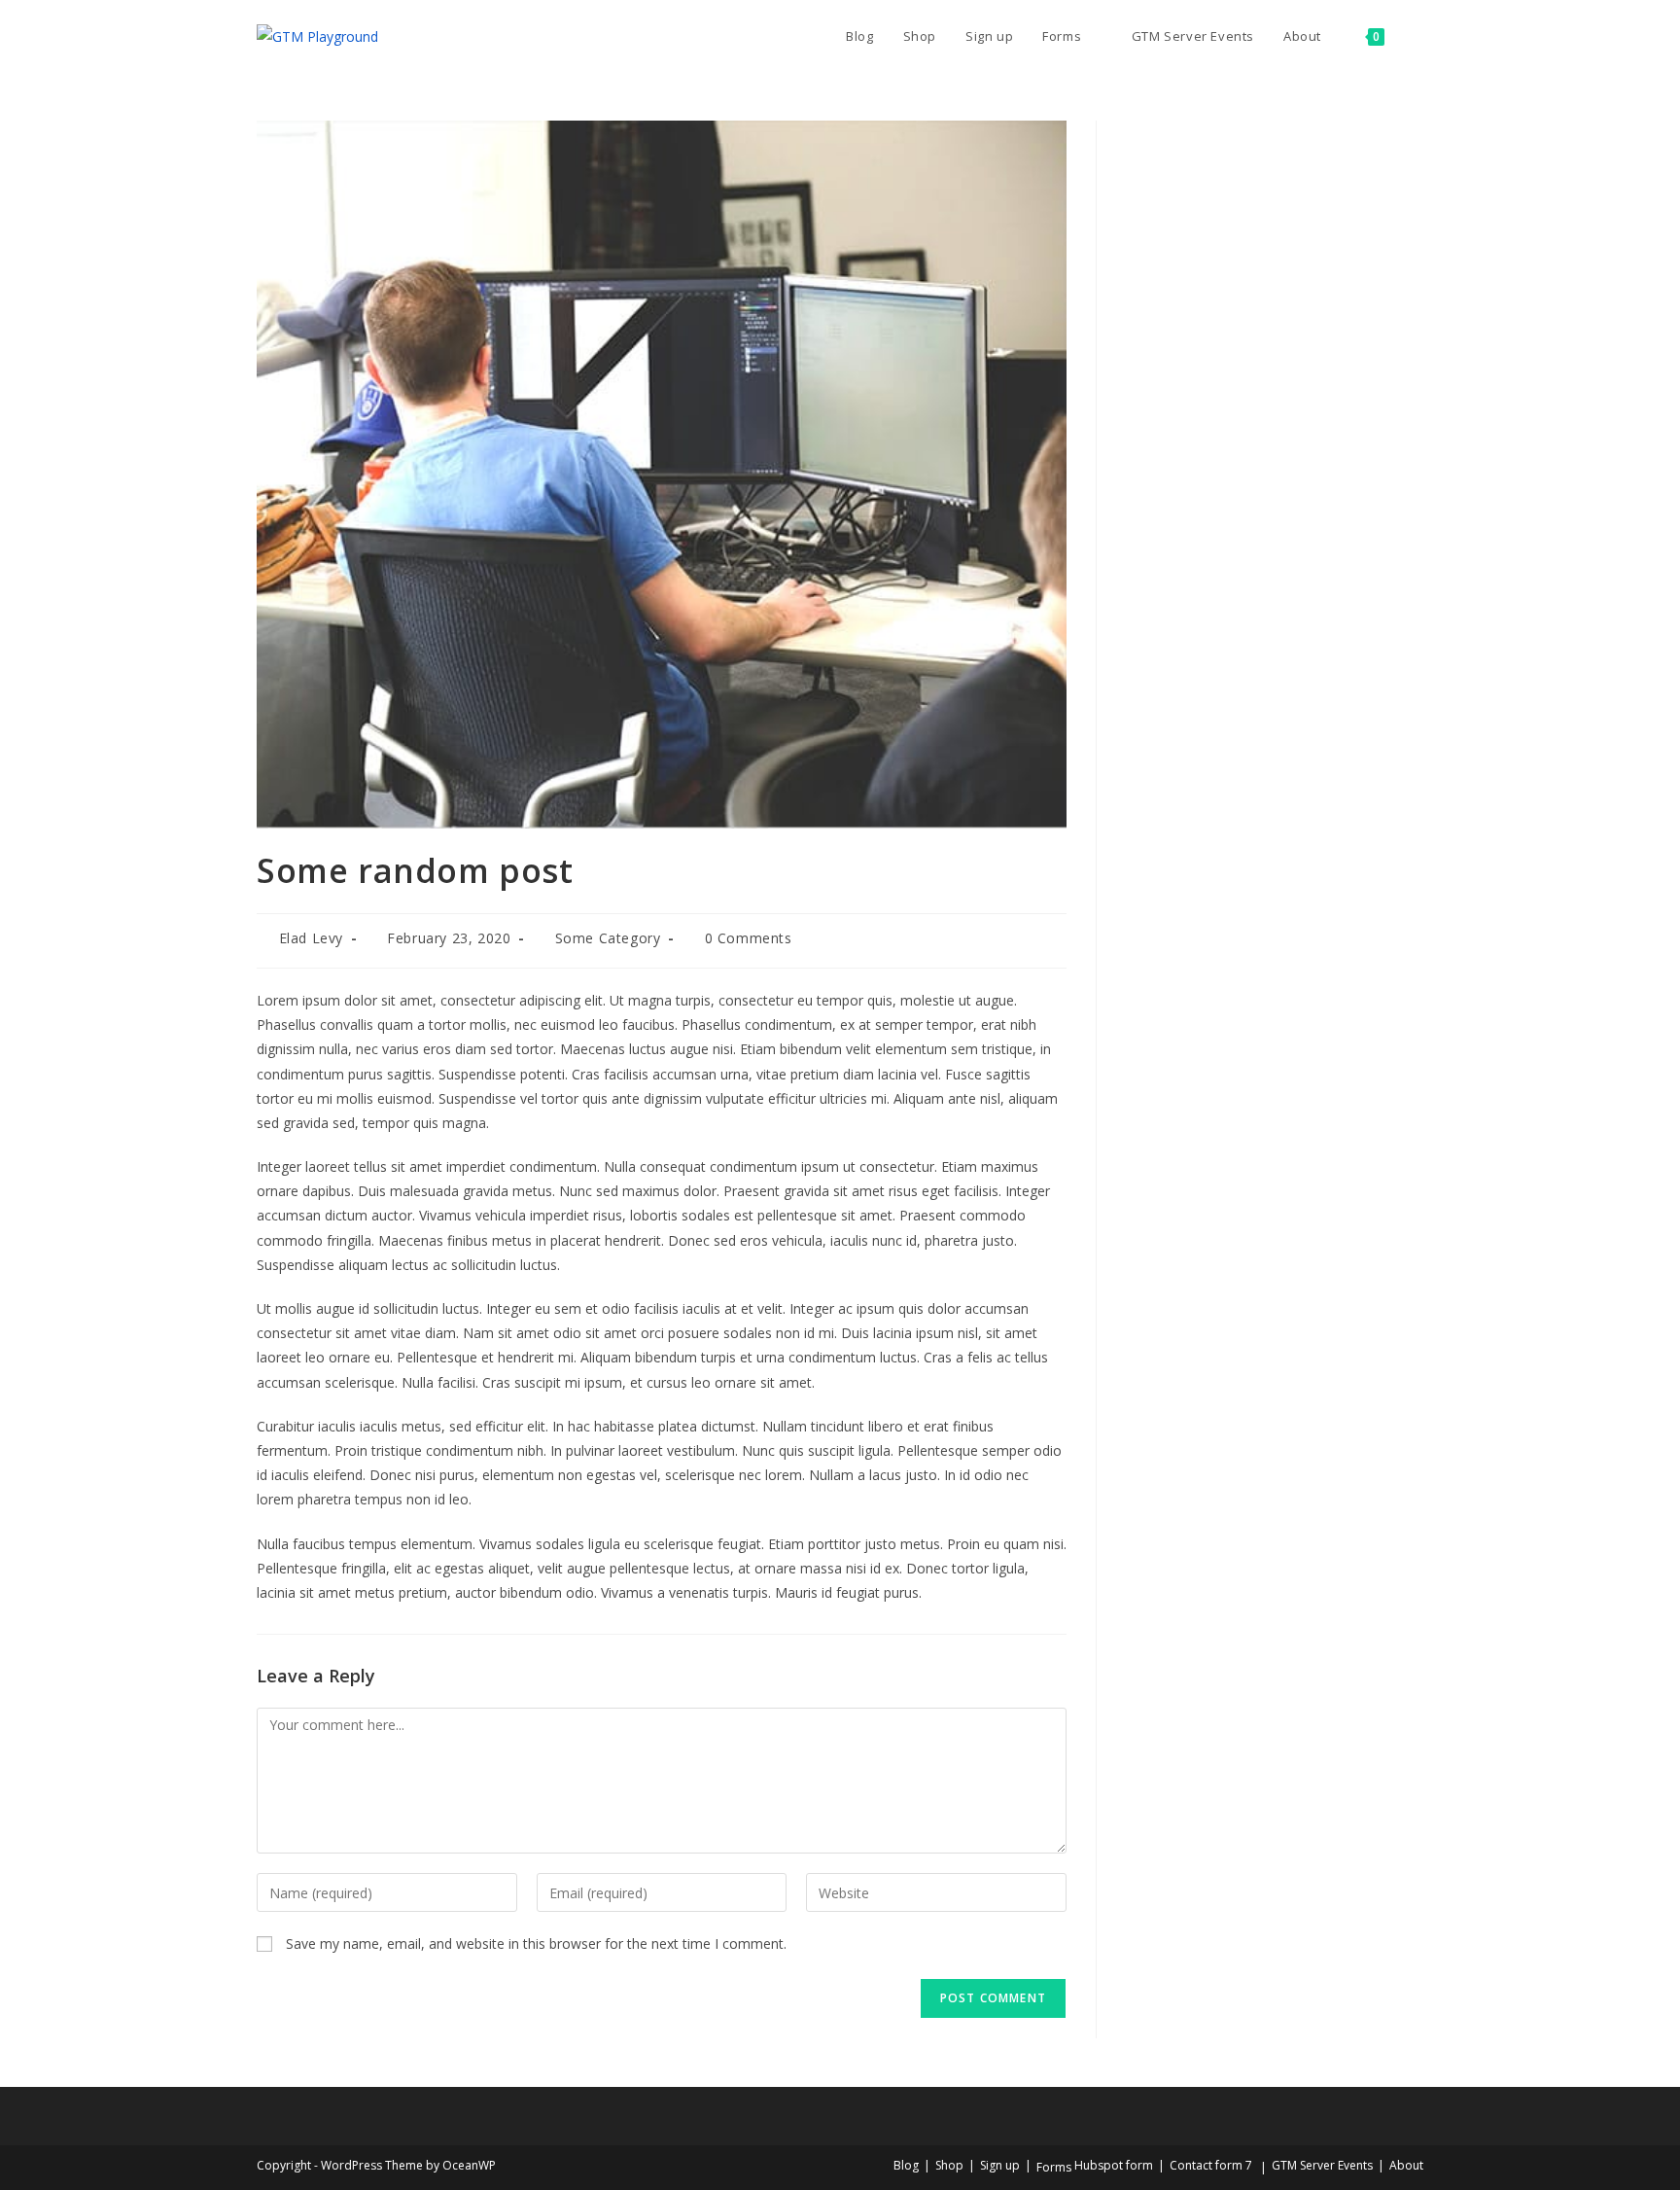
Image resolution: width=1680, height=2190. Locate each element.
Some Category (608, 938)
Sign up (1000, 2165)
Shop (949, 2165)
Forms (1054, 2167)
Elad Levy (311, 938)
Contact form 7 (1211, 2165)
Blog (906, 2165)
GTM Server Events (1322, 2165)
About (1406, 2165)
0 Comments (749, 938)
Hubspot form (1114, 2165)
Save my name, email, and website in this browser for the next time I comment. (536, 1943)
